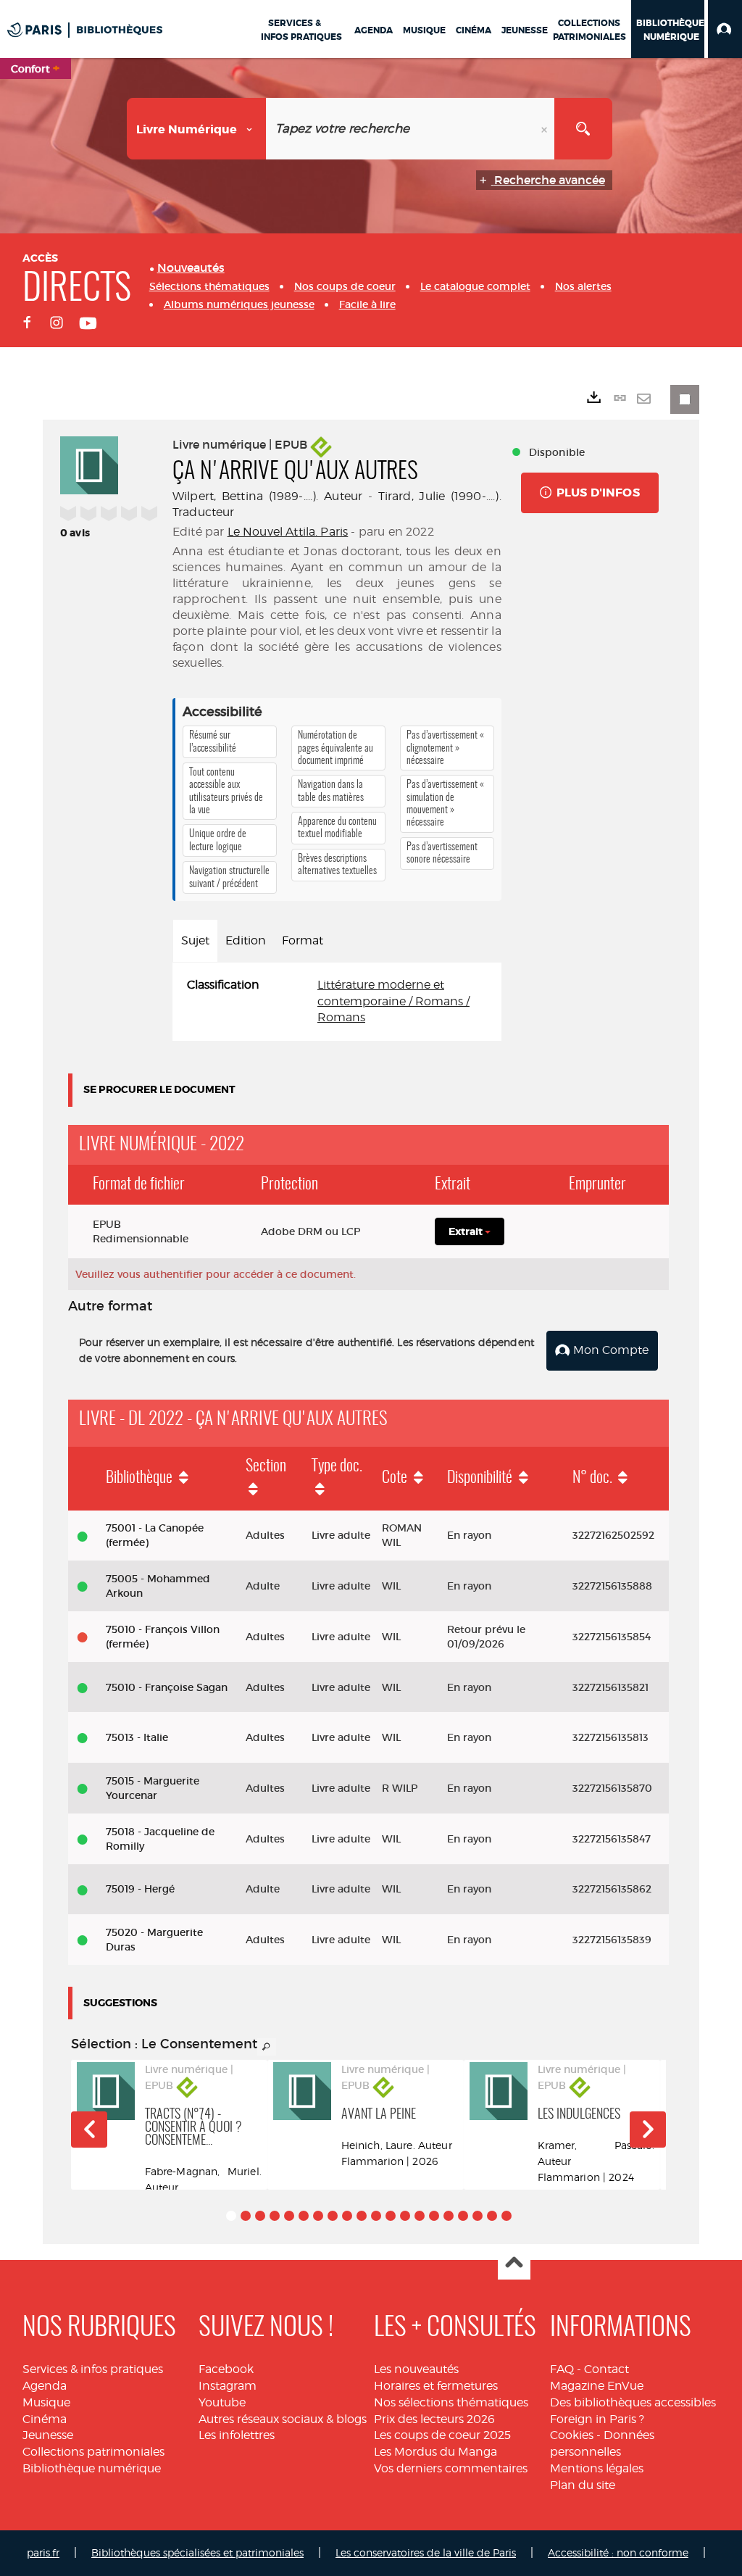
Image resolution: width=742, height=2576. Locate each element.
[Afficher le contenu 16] (449, 2216)
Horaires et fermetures (436, 2386)
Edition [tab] (246, 940)
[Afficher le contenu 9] (347, 2216)
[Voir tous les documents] (267, 2047)
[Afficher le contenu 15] (434, 2216)
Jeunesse (48, 2435)
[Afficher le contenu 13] (405, 2216)
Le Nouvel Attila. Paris (288, 532)
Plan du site (583, 2485)
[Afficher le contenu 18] (478, 2216)
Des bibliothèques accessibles (633, 2402)
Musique (46, 2402)
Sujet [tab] (195, 940)
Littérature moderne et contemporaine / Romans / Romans (393, 1001)
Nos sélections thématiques (451, 2402)
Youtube (222, 2402)
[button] (725, 29)
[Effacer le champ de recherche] (546, 129)
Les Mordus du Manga (435, 2452)
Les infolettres (237, 2435)
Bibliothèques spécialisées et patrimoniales (197, 2552)
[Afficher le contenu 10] (362, 2216)
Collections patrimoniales (93, 2452)
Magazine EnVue (597, 2386)
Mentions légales (597, 2468)
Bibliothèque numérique (92, 2468)
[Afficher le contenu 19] (492, 2216)
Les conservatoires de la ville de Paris (426, 2552)
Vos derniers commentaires (451, 2468)
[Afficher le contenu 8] (333, 2216)
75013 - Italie (137, 1737)
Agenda (45, 2386)
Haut (514, 2264)
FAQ (562, 2369)
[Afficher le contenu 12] (391, 2216)
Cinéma (45, 2419)
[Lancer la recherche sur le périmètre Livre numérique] (583, 129)
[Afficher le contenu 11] (376, 2216)
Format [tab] (303, 940)
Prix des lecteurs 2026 (434, 2419)
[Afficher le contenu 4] (275, 2216)
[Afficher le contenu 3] (260, 2216)
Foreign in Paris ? (597, 2419)
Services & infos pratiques (93, 2369)
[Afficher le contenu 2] (246, 2216)
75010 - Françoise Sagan (167, 1687)
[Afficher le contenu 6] (304, 2216)
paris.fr (43, 2552)
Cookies (572, 2435)
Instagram (228, 2386)
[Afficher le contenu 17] (463, 2216)
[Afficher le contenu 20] (507, 2216)
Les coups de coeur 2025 (442, 2435)
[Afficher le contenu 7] (318, 2216)
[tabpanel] (337, 1002)
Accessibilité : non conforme (618, 2552)
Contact (606, 2369)
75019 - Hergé (140, 1889)
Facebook (226, 2369)
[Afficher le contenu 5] (289, 2216)
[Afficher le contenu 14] (420, 2216)
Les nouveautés (416, 2369)
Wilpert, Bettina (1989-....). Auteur (267, 496)
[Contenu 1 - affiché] (231, 2216)
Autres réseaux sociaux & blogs (283, 2419)
